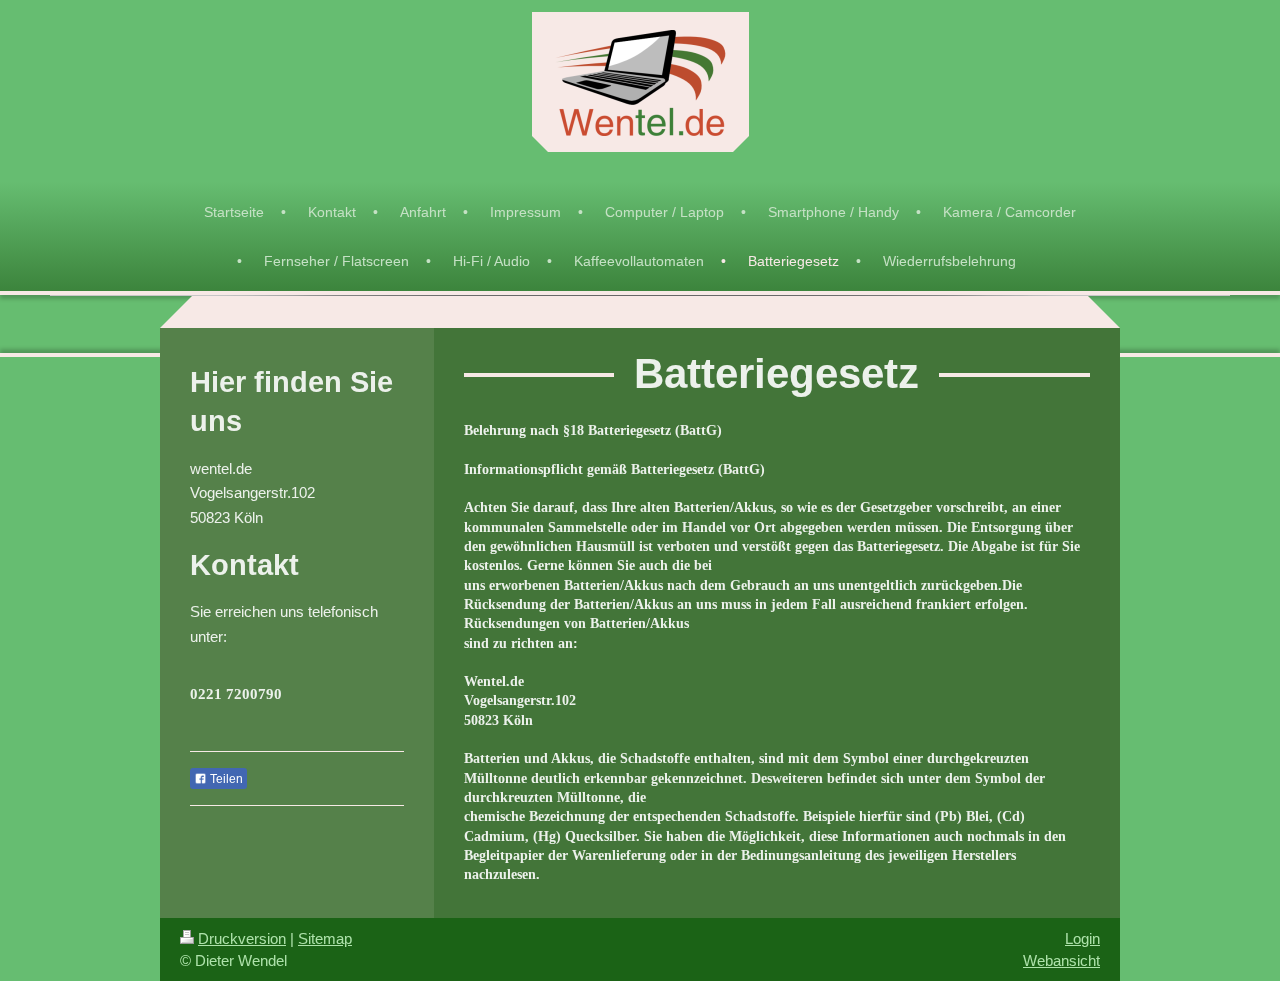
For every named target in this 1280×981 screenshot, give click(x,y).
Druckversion (242, 938)
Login (1082, 938)
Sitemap (325, 938)
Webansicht (1061, 960)
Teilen (225, 779)
